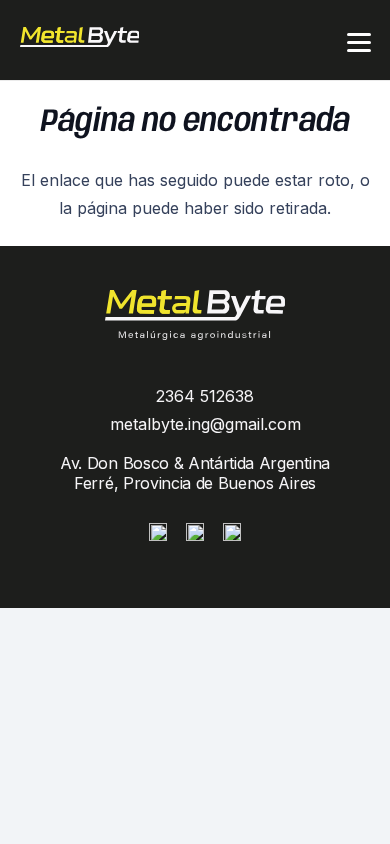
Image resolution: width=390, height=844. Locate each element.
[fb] (195, 532)
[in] (232, 532)
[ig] (158, 532)
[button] (359, 43)
